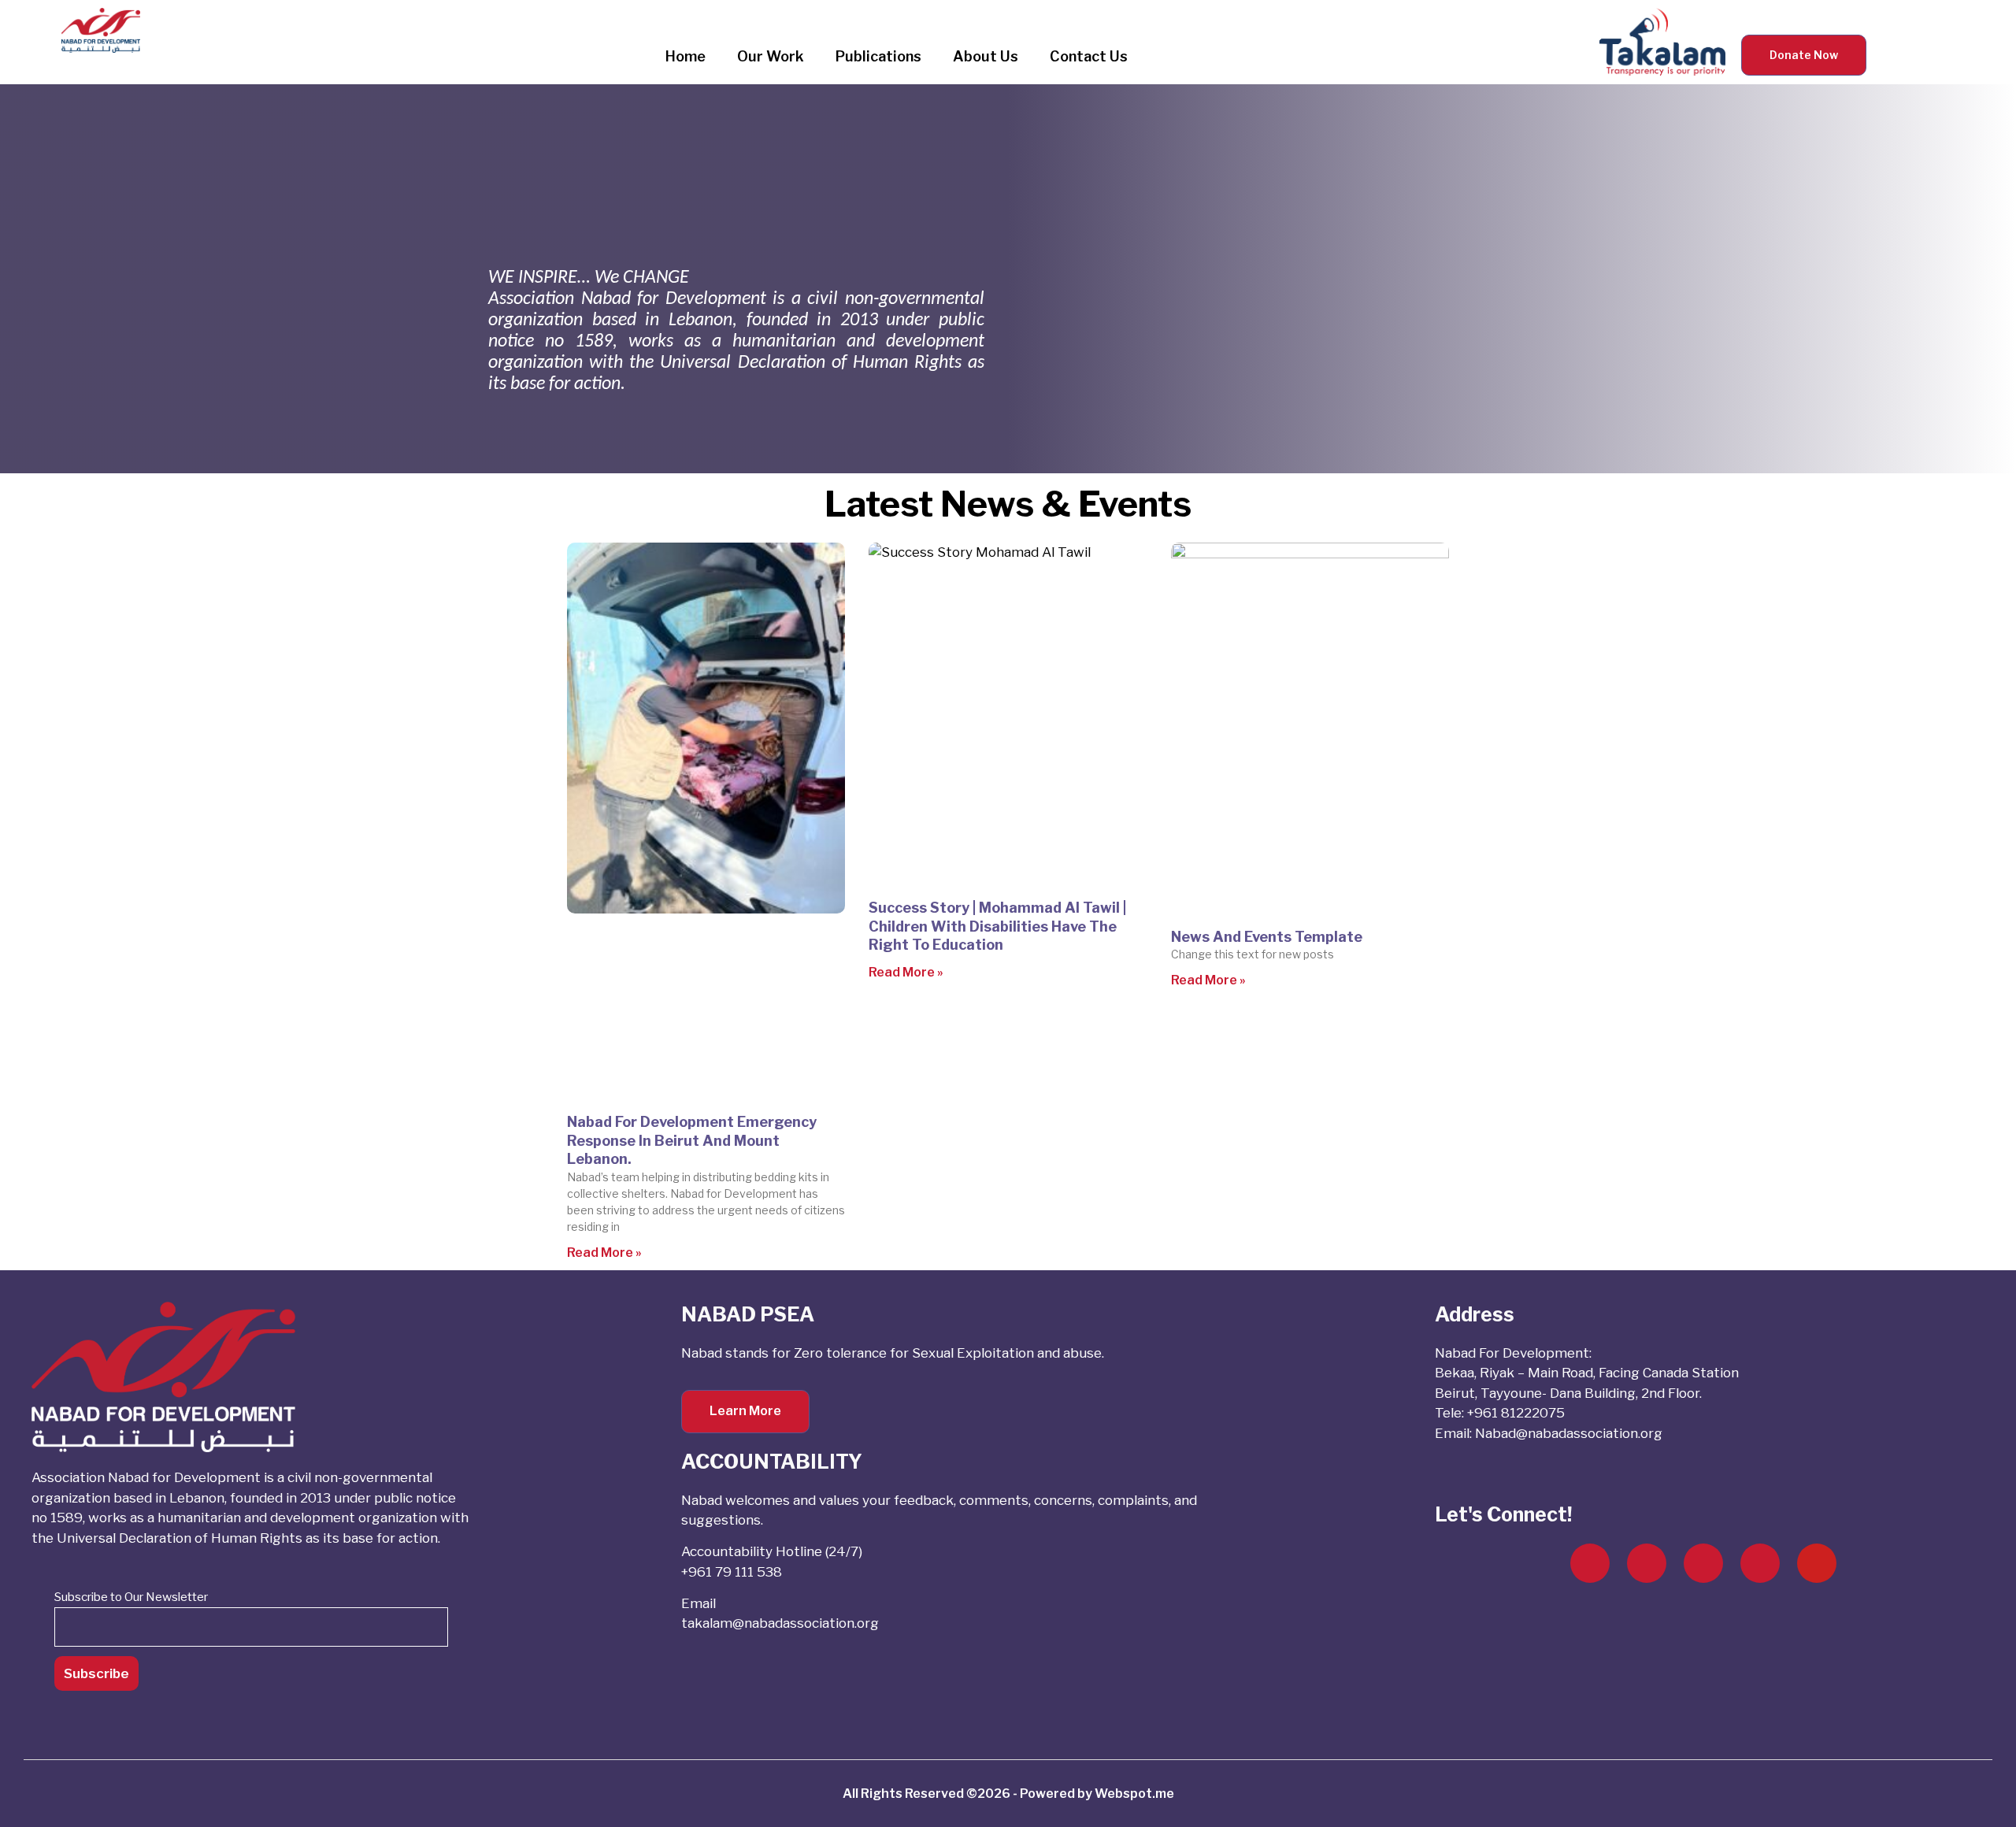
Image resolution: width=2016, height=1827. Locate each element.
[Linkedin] (1760, 1563)
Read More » (604, 1253)
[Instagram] (1703, 1563)
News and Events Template (1267, 937)
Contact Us (1089, 56)
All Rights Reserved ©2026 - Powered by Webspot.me (1008, 1794)
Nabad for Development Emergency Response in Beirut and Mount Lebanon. (692, 1140)
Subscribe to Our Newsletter (131, 1597)
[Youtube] (1817, 1563)
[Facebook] (1590, 1563)
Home (686, 56)
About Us (986, 56)
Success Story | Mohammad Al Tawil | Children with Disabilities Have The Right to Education (997, 926)
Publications (878, 56)
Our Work (771, 56)
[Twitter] (1647, 1563)
